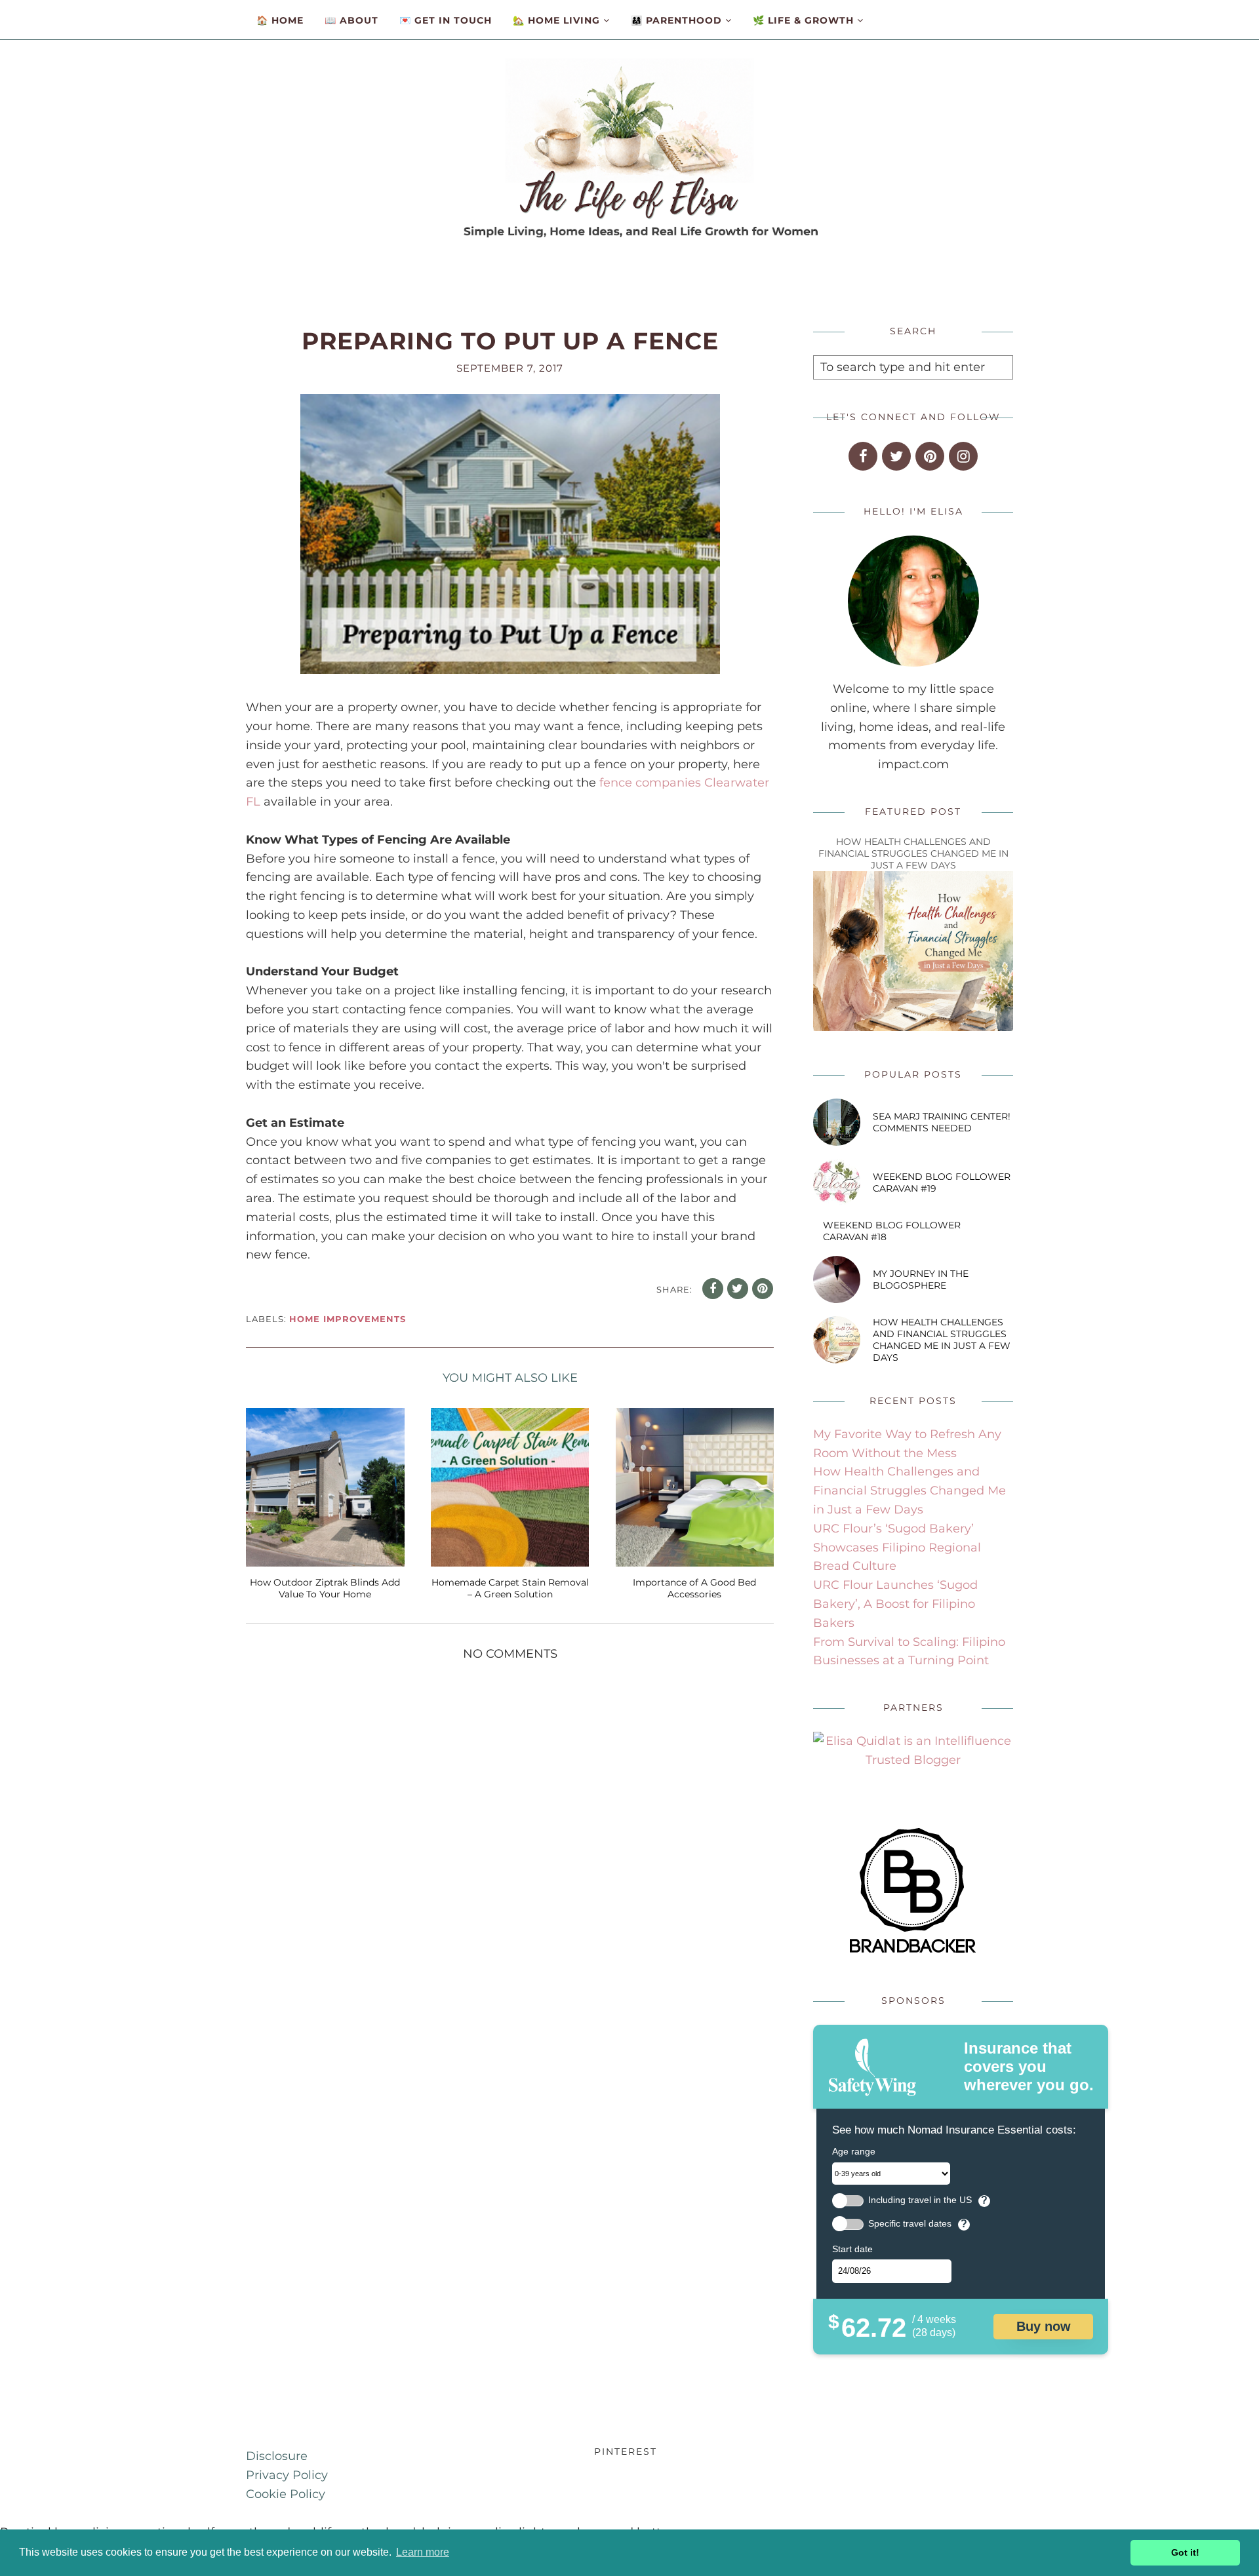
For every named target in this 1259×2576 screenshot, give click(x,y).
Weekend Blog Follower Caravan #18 (892, 1231)
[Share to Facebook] (713, 1289)
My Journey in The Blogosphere (921, 1279)
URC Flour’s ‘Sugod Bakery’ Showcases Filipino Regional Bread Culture (897, 1548)
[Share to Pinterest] (763, 1289)
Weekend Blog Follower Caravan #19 (942, 1182)
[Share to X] (738, 1289)
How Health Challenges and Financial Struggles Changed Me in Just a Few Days (913, 853)
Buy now (1044, 2326)
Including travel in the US (920, 2200)
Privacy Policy (287, 2475)
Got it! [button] (1185, 2552)
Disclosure (277, 2456)
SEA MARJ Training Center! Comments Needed (942, 1122)
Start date (852, 2249)
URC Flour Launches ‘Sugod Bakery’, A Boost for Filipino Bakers (895, 1604)
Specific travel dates (910, 2224)
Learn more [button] (423, 2552)
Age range (854, 2151)
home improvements (348, 1319)
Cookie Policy (286, 2494)
